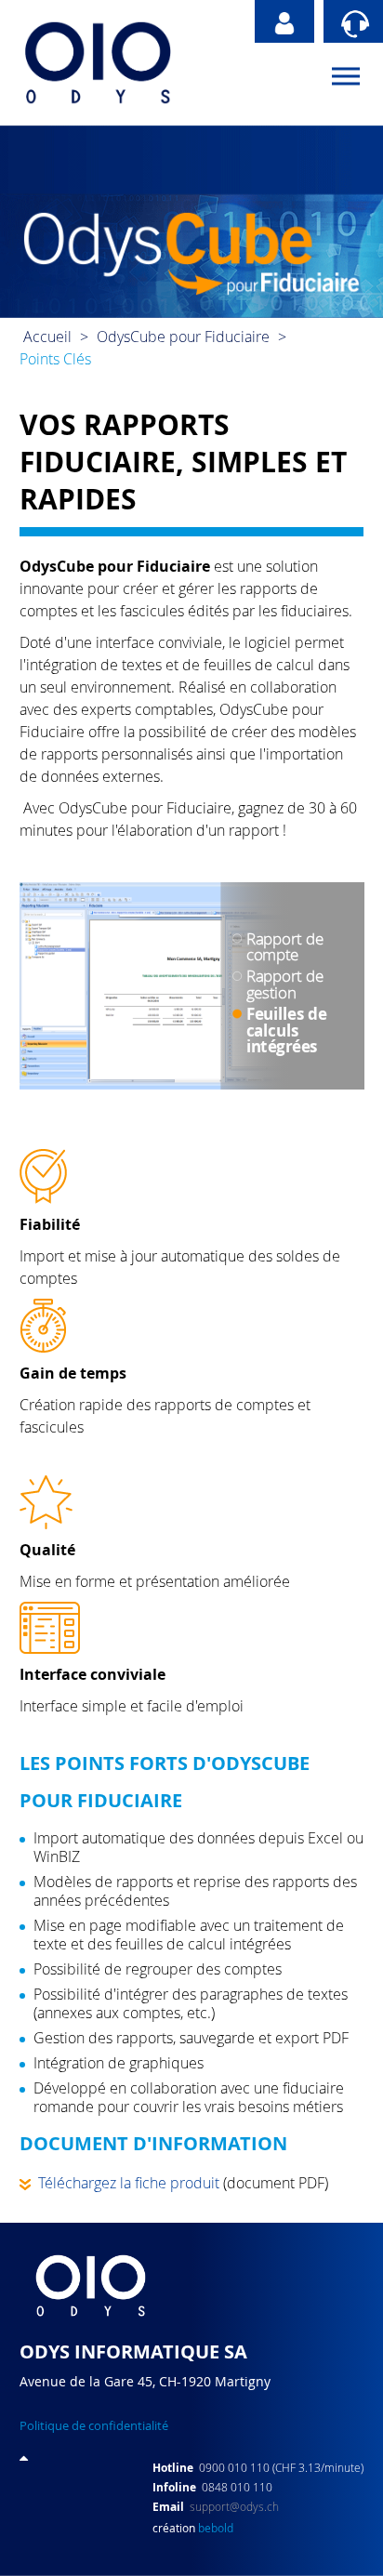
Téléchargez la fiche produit (125, 2183)
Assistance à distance (353, 21)
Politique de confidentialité (94, 2425)
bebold (216, 2528)
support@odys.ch (234, 2506)
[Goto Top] (24, 2457)
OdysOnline (284, 21)
